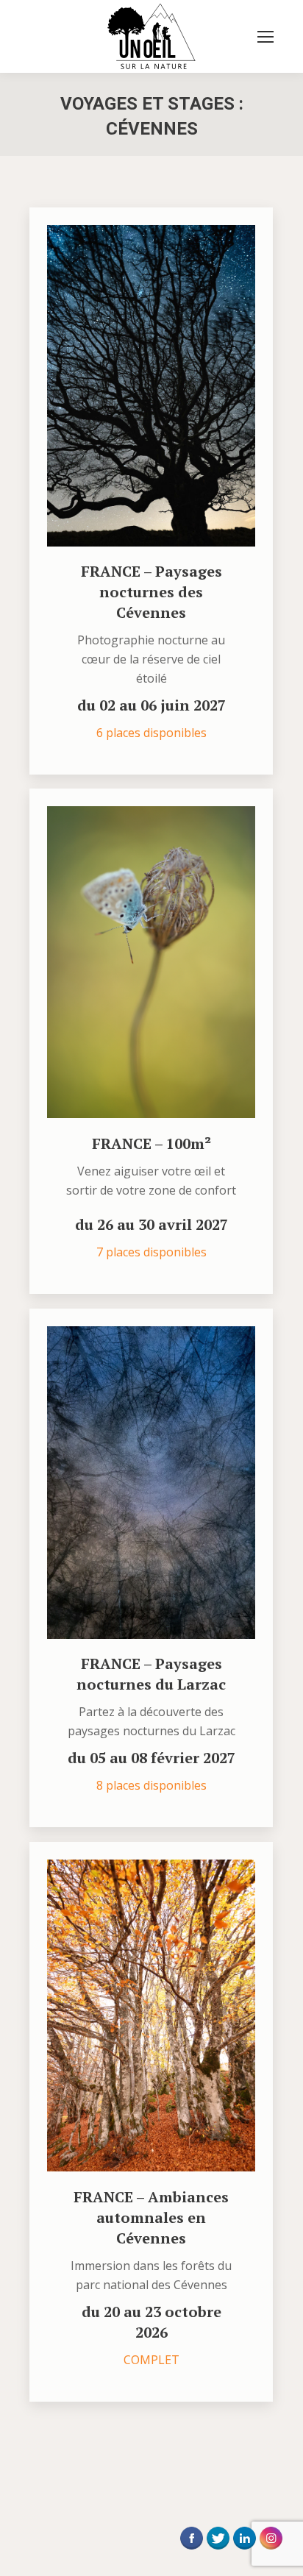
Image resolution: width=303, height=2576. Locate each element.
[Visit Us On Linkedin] (244, 2552)
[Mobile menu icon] (265, 37)
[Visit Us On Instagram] (271, 2552)
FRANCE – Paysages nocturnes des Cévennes (151, 592)
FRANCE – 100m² (151, 1143)
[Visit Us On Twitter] (218, 2552)
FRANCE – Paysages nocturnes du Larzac (151, 1674)
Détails (171, 385)
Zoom (132, 385)
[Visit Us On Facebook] (191, 2552)
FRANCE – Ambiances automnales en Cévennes (151, 2217)
